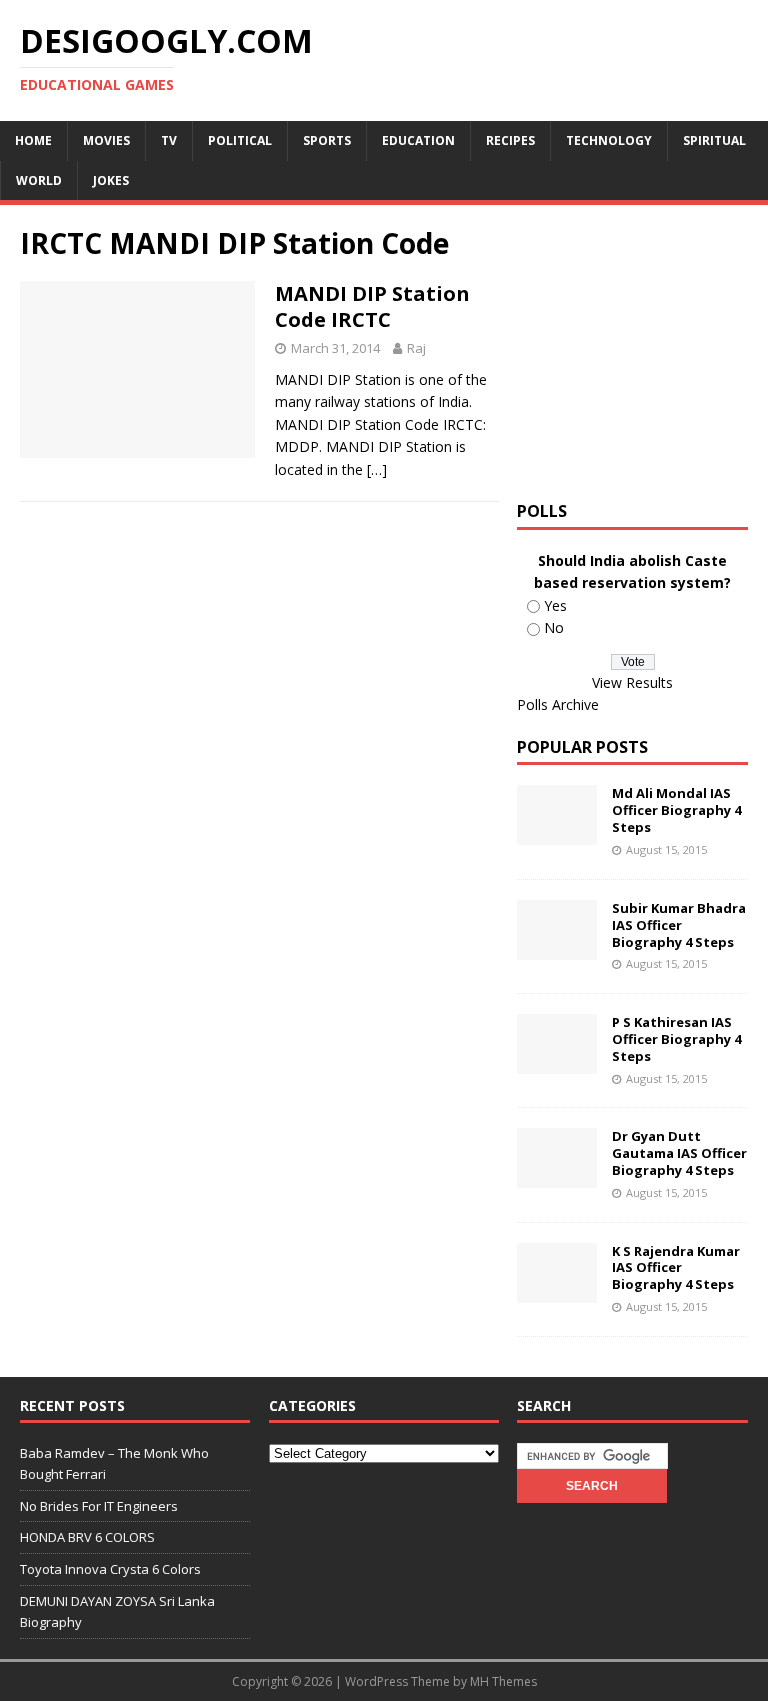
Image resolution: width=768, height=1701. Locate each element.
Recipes (510, 140)
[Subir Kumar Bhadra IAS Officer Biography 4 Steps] (557, 947)
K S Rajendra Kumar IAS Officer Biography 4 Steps (676, 1268)
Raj (416, 348)
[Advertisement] (642, 350)
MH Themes (503, 1681)
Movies (106, 140)
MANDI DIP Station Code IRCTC (372, 306)
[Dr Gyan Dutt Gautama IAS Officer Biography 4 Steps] (557, 1176)
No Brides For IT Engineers (99, 1506)
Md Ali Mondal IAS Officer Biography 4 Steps (676, 810)
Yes (555, 605)
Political (240, 140)
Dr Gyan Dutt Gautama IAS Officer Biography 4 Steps (679, 1153)
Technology (609, 140)
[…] (377, 469)
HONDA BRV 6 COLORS (87, 1537)
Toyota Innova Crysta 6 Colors (110, 1569)
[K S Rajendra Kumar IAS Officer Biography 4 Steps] (557, 1290)
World (39, 180)
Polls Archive (558, 704)
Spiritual (714, 140)
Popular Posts (582, 747)
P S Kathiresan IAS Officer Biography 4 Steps (676, 1039)
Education (418, 140)
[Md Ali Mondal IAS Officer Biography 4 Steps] (557, 833)
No (554, 627)
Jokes (111, 180)
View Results (632, 682)
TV (169, 140)
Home (33, 140)
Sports (327, 140)
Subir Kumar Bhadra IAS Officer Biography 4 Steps (679, 925)
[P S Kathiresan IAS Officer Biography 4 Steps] (557, 1062)
